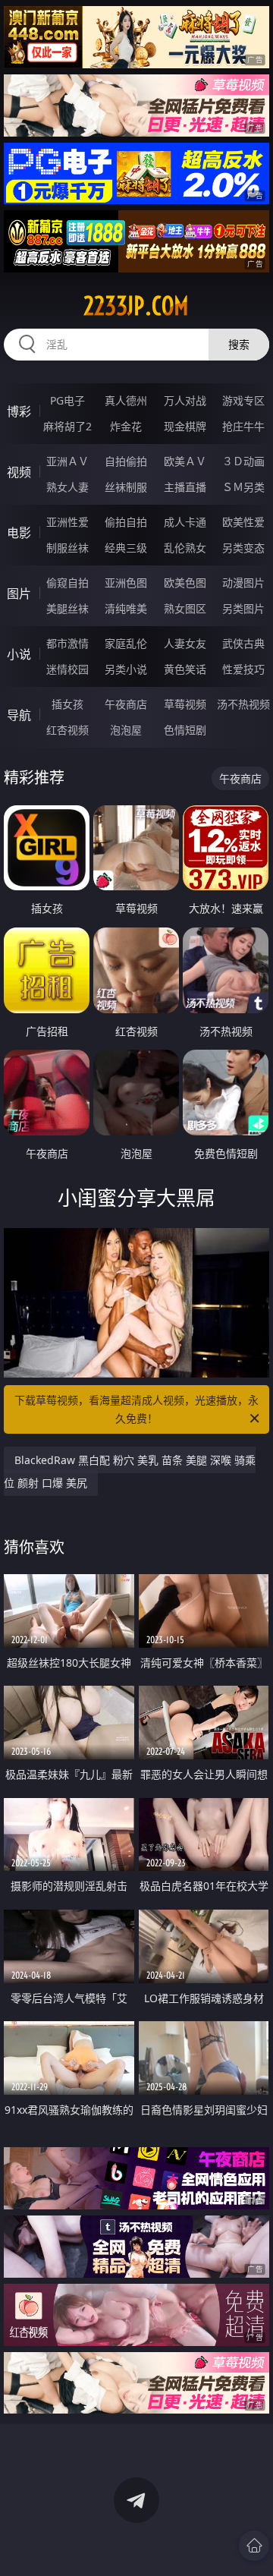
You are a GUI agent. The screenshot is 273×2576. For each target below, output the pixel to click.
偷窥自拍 (67, 583)
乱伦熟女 (185, 548)
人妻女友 (185, 643)
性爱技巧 (243, 669)
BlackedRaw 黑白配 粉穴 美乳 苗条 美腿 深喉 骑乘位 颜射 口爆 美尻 (130, 1471)
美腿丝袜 (67, 608)
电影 (19, 533)
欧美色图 (185, 583)
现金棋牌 (185, 426)
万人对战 (185, 400)
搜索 (239, 344)
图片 (19, 594)
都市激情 (67, 643)
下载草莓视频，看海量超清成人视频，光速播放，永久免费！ (136, 1409)
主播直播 (185, 487)
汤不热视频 (243, 704)
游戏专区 (243, 400)
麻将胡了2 (67, 426)
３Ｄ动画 (243, 461)
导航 (19, 715)
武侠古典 (243, 643)
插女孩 (67, 704)
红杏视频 (67, 730)
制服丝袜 (67, 548)
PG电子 (67, 400)
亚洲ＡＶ (67, 461)
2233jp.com (136, 306)
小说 (19, 654)
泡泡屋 (126, 730)
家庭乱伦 (126, 643)
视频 (19, 472)
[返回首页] (254, 2546)
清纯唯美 (126, 608)
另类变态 (243, 548)
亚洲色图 (126, 583)
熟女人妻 (67, 487)
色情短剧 (185, 730)
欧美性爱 (243, 522)
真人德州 (126, 400)
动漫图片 (243, 583)
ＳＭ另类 (243, 487)
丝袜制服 (126, 487)
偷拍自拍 (126, 522)
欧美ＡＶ (185, 461)
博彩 (19, 411)
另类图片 (243, 608)
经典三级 (126, 548)
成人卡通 (185, 522)
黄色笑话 (185, 669)
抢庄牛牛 (243, 426)
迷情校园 (67, 669)
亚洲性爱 (67, 522)
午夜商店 (126, 704)
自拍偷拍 (126, 461)
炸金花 (126, 426)
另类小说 (126, 669)
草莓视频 (185, 704)
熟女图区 (185, 608)
